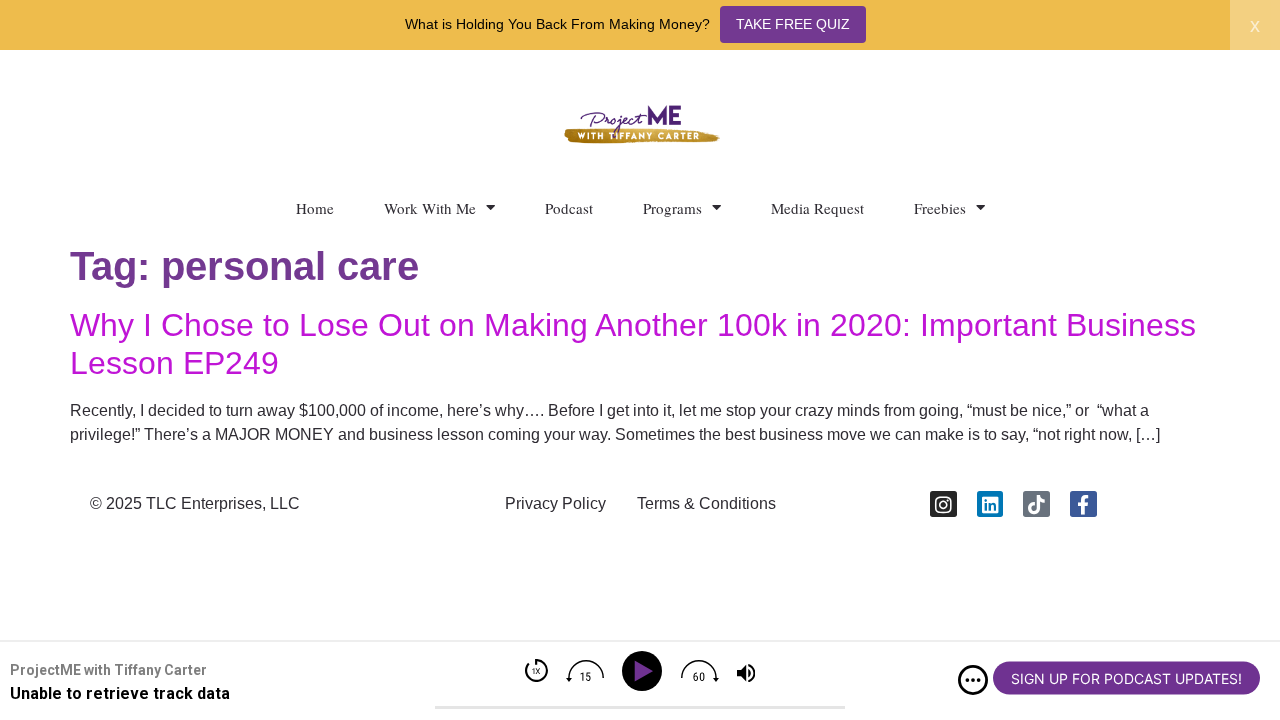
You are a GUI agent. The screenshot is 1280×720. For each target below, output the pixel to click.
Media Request (817, 208)
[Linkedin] (990, 504)
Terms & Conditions (706, 503)
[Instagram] (943, 504)
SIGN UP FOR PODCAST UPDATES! (1126, 678)
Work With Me (430, 208)
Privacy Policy (555, 503)
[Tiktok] (1036, 504)
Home (315, 208)
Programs (672, 208)
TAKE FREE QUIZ (793, 24)
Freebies (940, 208)
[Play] (645, 671)
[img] (973, 680)
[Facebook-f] (1083, 504)
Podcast (569, 208)
